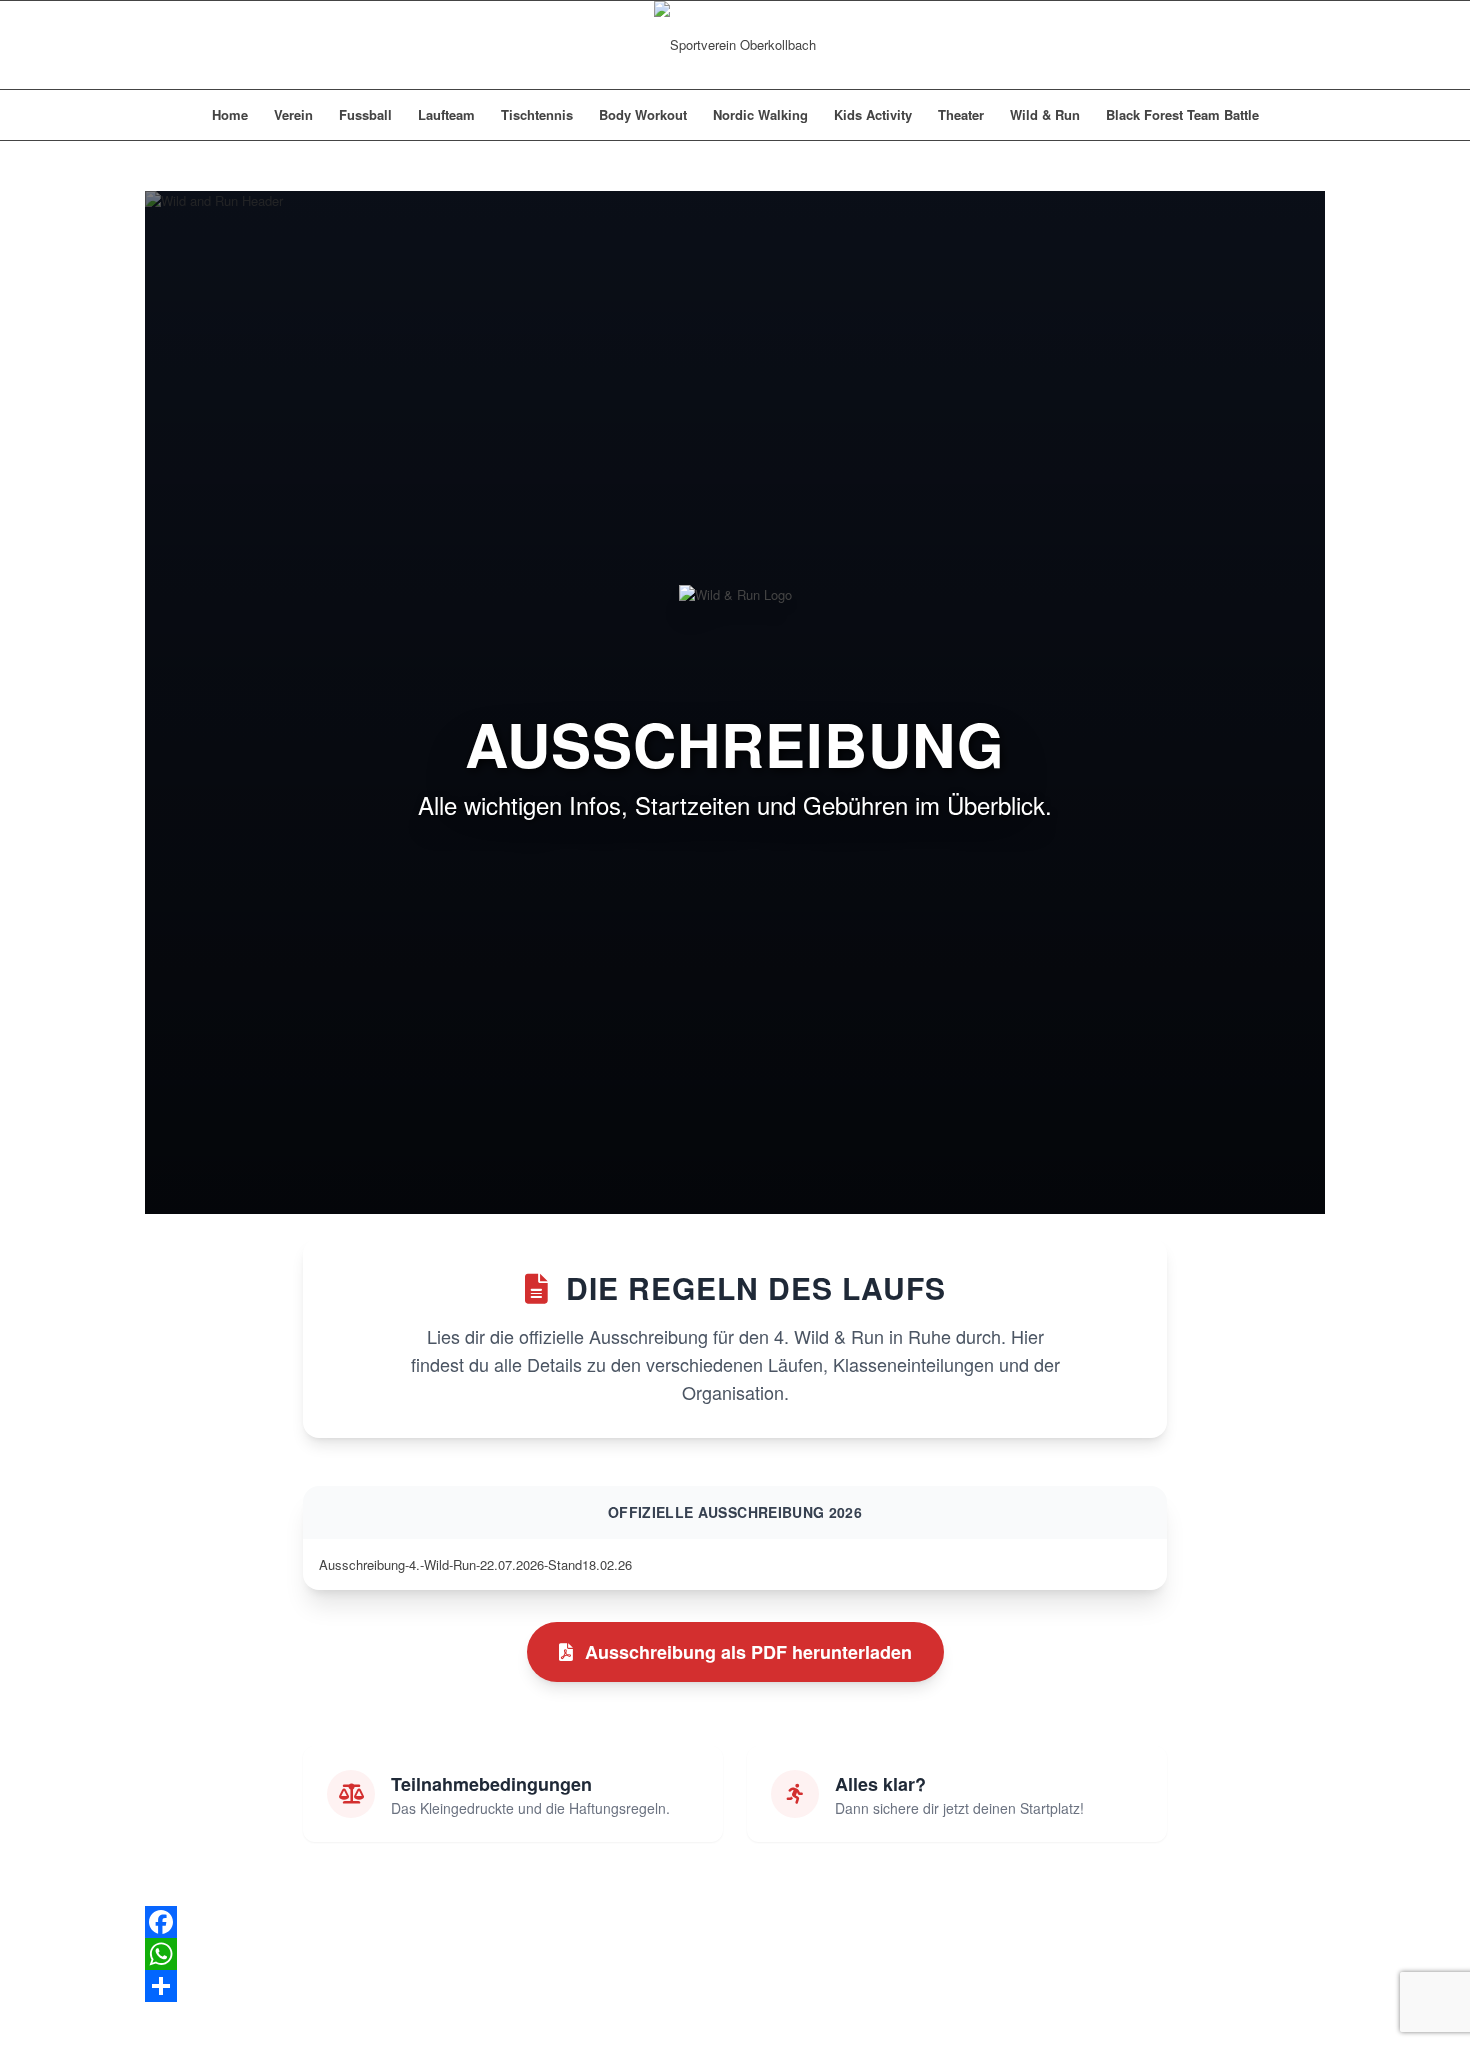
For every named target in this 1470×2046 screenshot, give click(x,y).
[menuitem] (230, 115)
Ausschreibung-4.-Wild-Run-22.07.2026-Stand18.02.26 (475, 1564)
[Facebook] (735, 1922)
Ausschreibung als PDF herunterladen (748, 1652)
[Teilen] (735, 1986)
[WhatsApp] (735, 1954)
